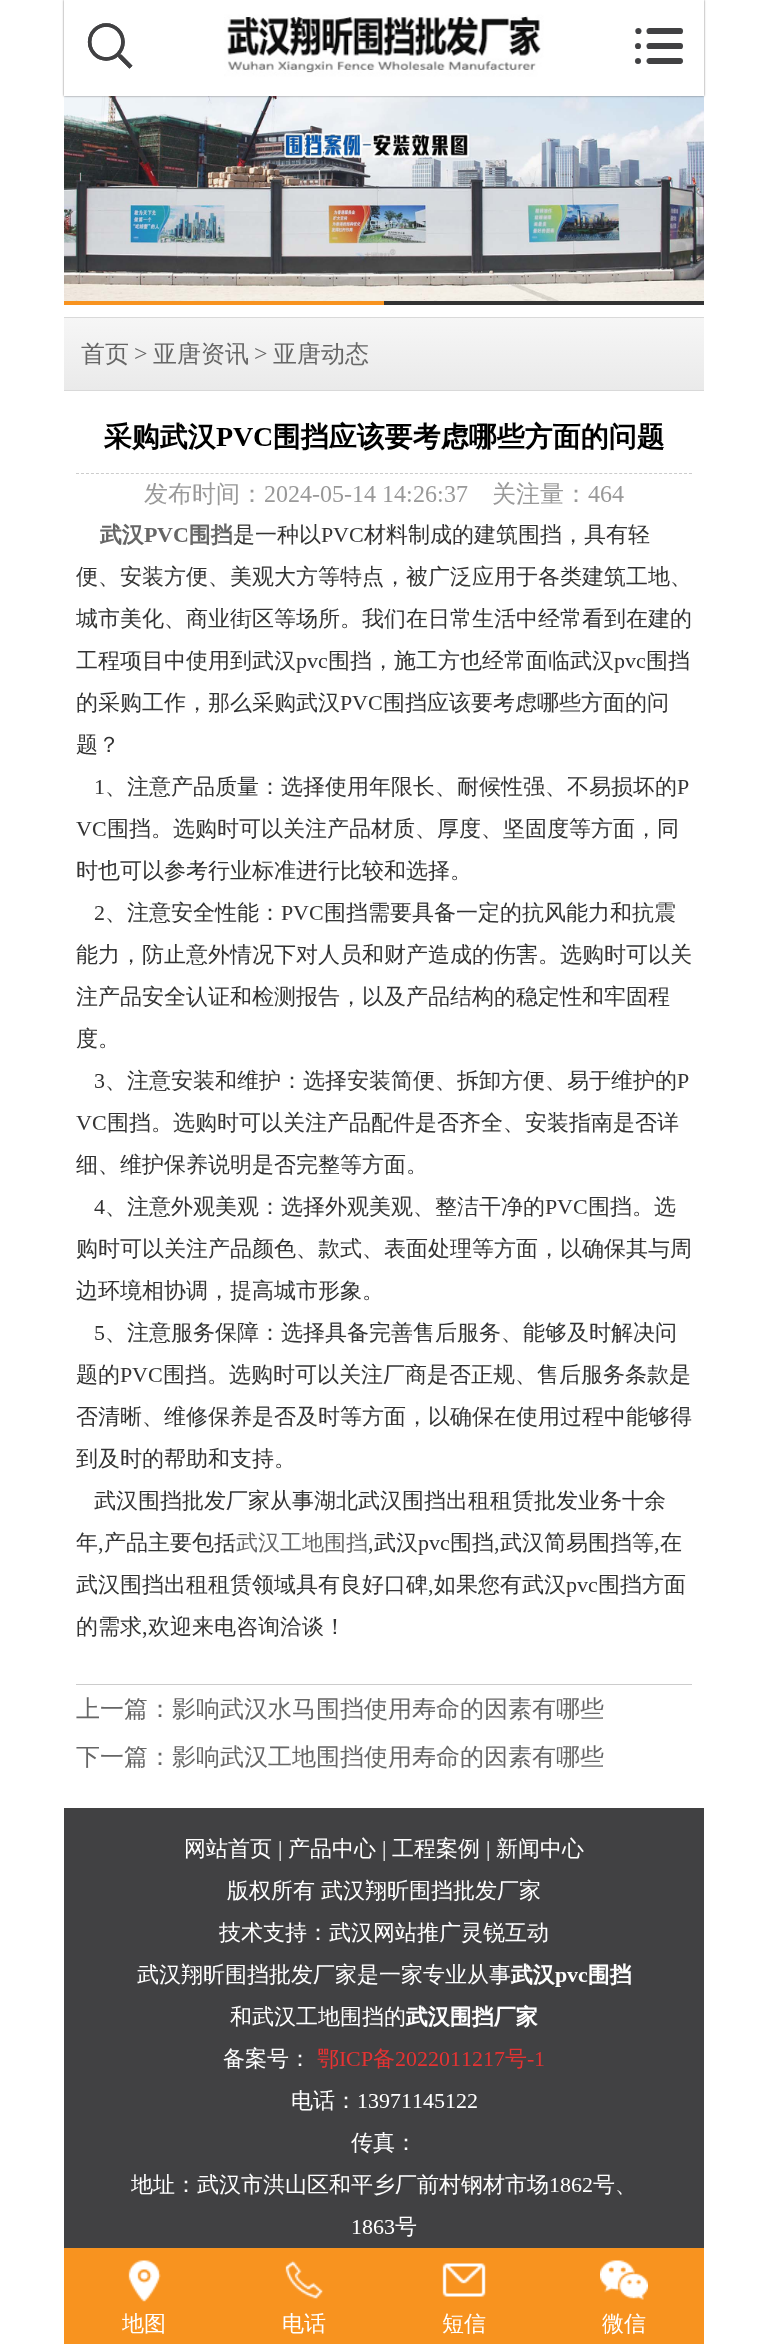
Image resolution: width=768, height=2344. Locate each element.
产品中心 (332, 1849)
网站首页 (228, 1849)
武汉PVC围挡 (166, 535)
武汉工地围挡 (302, 1543)
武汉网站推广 (395, 1933)
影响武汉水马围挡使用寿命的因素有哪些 (388, 1709)
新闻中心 (540, 1849)
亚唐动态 (321, 354)
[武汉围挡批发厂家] (384, 200)
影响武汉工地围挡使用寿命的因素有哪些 (388, 1757)
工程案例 (436, 1849)
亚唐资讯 (201, 354)
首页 (105, 354)
